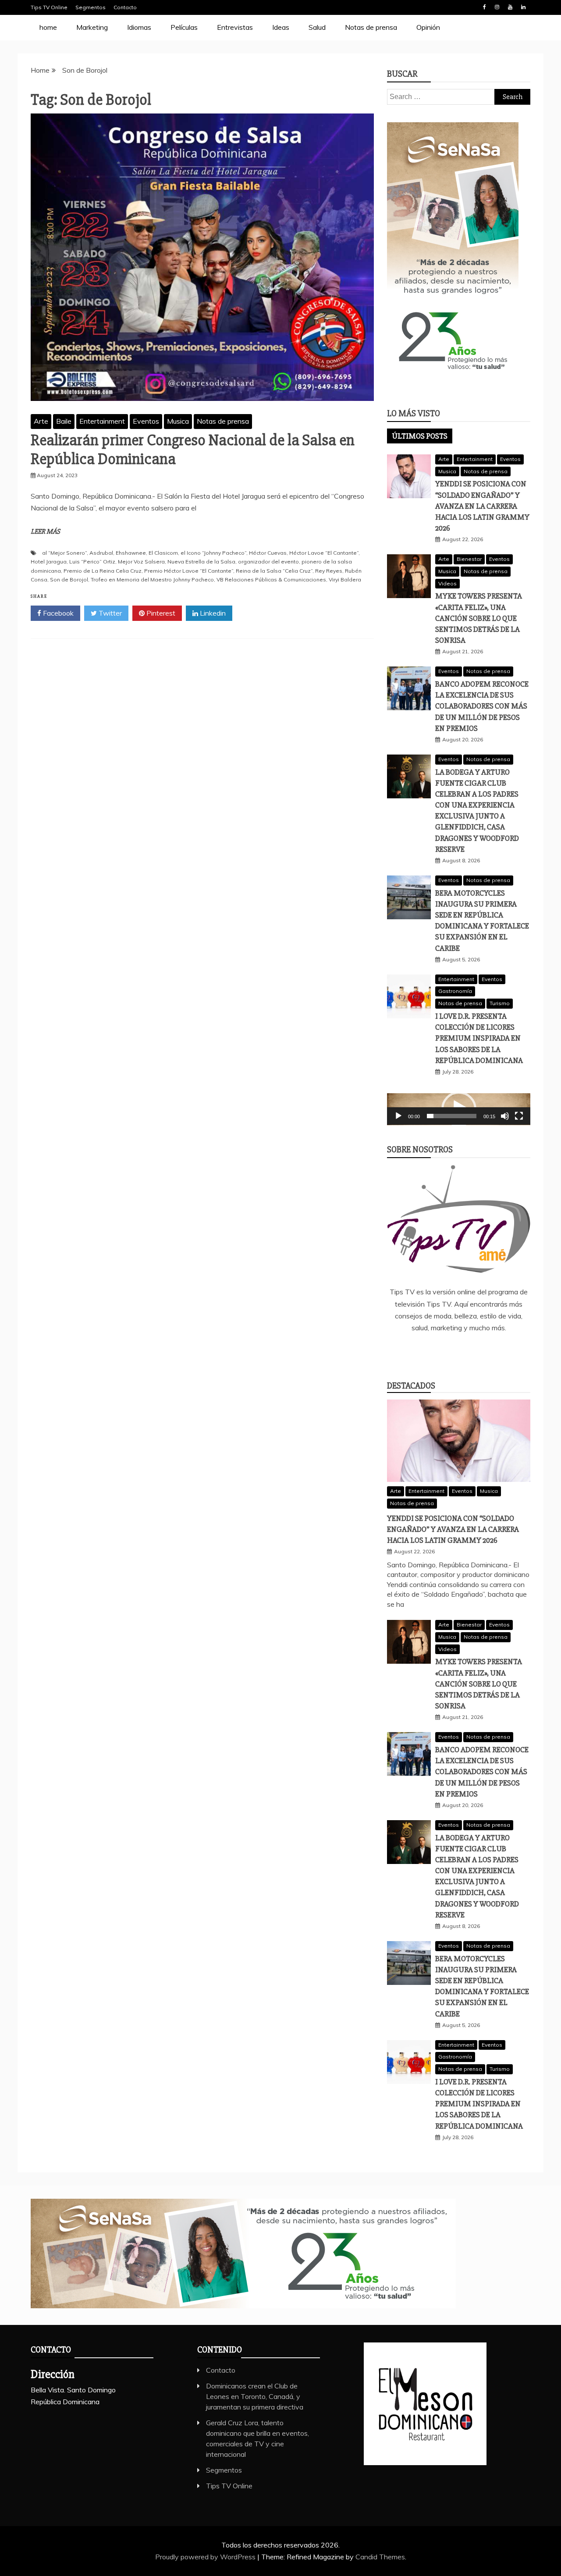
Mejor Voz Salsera (141, 562)
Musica (178, 421)
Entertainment (102, 421)
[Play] (398, 1116)
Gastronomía (455, 991)
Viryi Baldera (345, 579)
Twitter (109, 613)
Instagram (497, 7)
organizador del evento (268, 562)
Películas (184, 27)
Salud (317, 27)
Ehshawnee (131, 553)
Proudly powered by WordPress (206, 2557)
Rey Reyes (329, 571)
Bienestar (469, 559)
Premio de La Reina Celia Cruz (103, 571)
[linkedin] (446, 1351)
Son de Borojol (69, 579)
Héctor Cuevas (268, 553)
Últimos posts (420, 436)
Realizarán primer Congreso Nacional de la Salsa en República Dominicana (193, 450)
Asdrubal (101, 553)
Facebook (484, 7)
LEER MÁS (45, 531)
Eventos (146, 421)
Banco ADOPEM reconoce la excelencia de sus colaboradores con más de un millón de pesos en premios (482, 706)
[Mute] (505, 1116)
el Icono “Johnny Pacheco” (213, 553)
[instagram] (472, 1351)
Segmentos (91, 7)
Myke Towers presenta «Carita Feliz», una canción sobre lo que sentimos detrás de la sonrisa (479, 618)
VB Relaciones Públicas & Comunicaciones (271, 579)
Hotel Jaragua (49, 562)
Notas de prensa (371, 27)
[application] (459, 1109)
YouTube (510, 7)
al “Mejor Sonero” (64, 553)
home (48, 27)
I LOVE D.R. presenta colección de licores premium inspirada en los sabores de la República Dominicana (479, 1038)
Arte (41, 421)
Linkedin (523, 7)
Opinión (428, 27)
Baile (64, 421)
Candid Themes (380, 2557)
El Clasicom (163, 553)
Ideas (281, 27)
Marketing (92, 27)
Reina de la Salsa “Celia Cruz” (274, 571)
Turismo (500, 1003)
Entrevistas (235, 27)
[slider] (452, 1116)
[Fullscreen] (519, 1116)
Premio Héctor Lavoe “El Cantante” (189, 571)
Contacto (125, 7)
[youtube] (497, 1351)
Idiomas (139, 27)
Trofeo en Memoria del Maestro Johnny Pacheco (152, 579)
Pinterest (160, 613)
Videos (447, 583)
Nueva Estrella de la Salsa (201, 562)
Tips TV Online (49, 7)
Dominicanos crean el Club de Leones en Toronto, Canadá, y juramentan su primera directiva (255, 2396)
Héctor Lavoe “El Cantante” (324, 553)
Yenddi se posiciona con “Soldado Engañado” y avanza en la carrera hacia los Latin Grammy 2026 (482, 506)
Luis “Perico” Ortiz (92, 562)
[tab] (420, 436)
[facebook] (420, 1351)
